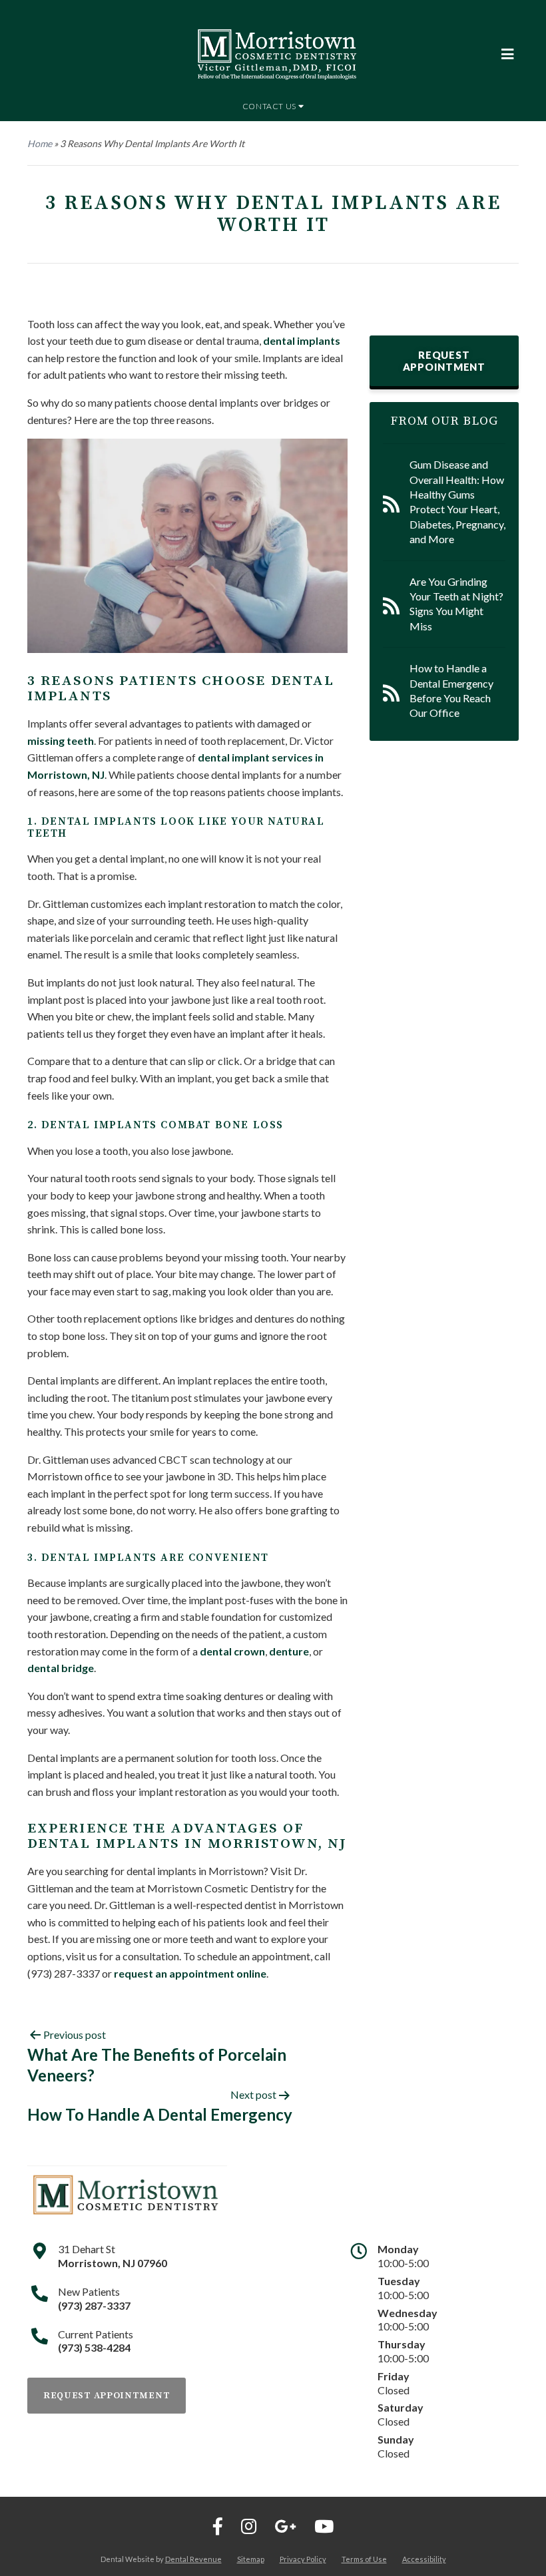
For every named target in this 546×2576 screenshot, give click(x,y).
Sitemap (251, 2559)
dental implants (302, 340)
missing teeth (61, 741)
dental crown (232, 1651)
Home (40, 143)
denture (289, 1651)
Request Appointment (444, 361)
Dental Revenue (193, 2559)
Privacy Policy (303, 2559)
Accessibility (424, 2559)
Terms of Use (364, 2559)
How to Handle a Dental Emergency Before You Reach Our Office (451, 690)
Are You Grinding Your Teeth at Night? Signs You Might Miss (456, 604)
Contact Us (270, 106)
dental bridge (61, 1668)
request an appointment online (190, 1973)
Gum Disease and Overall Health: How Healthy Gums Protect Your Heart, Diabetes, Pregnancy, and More (457, 502)
